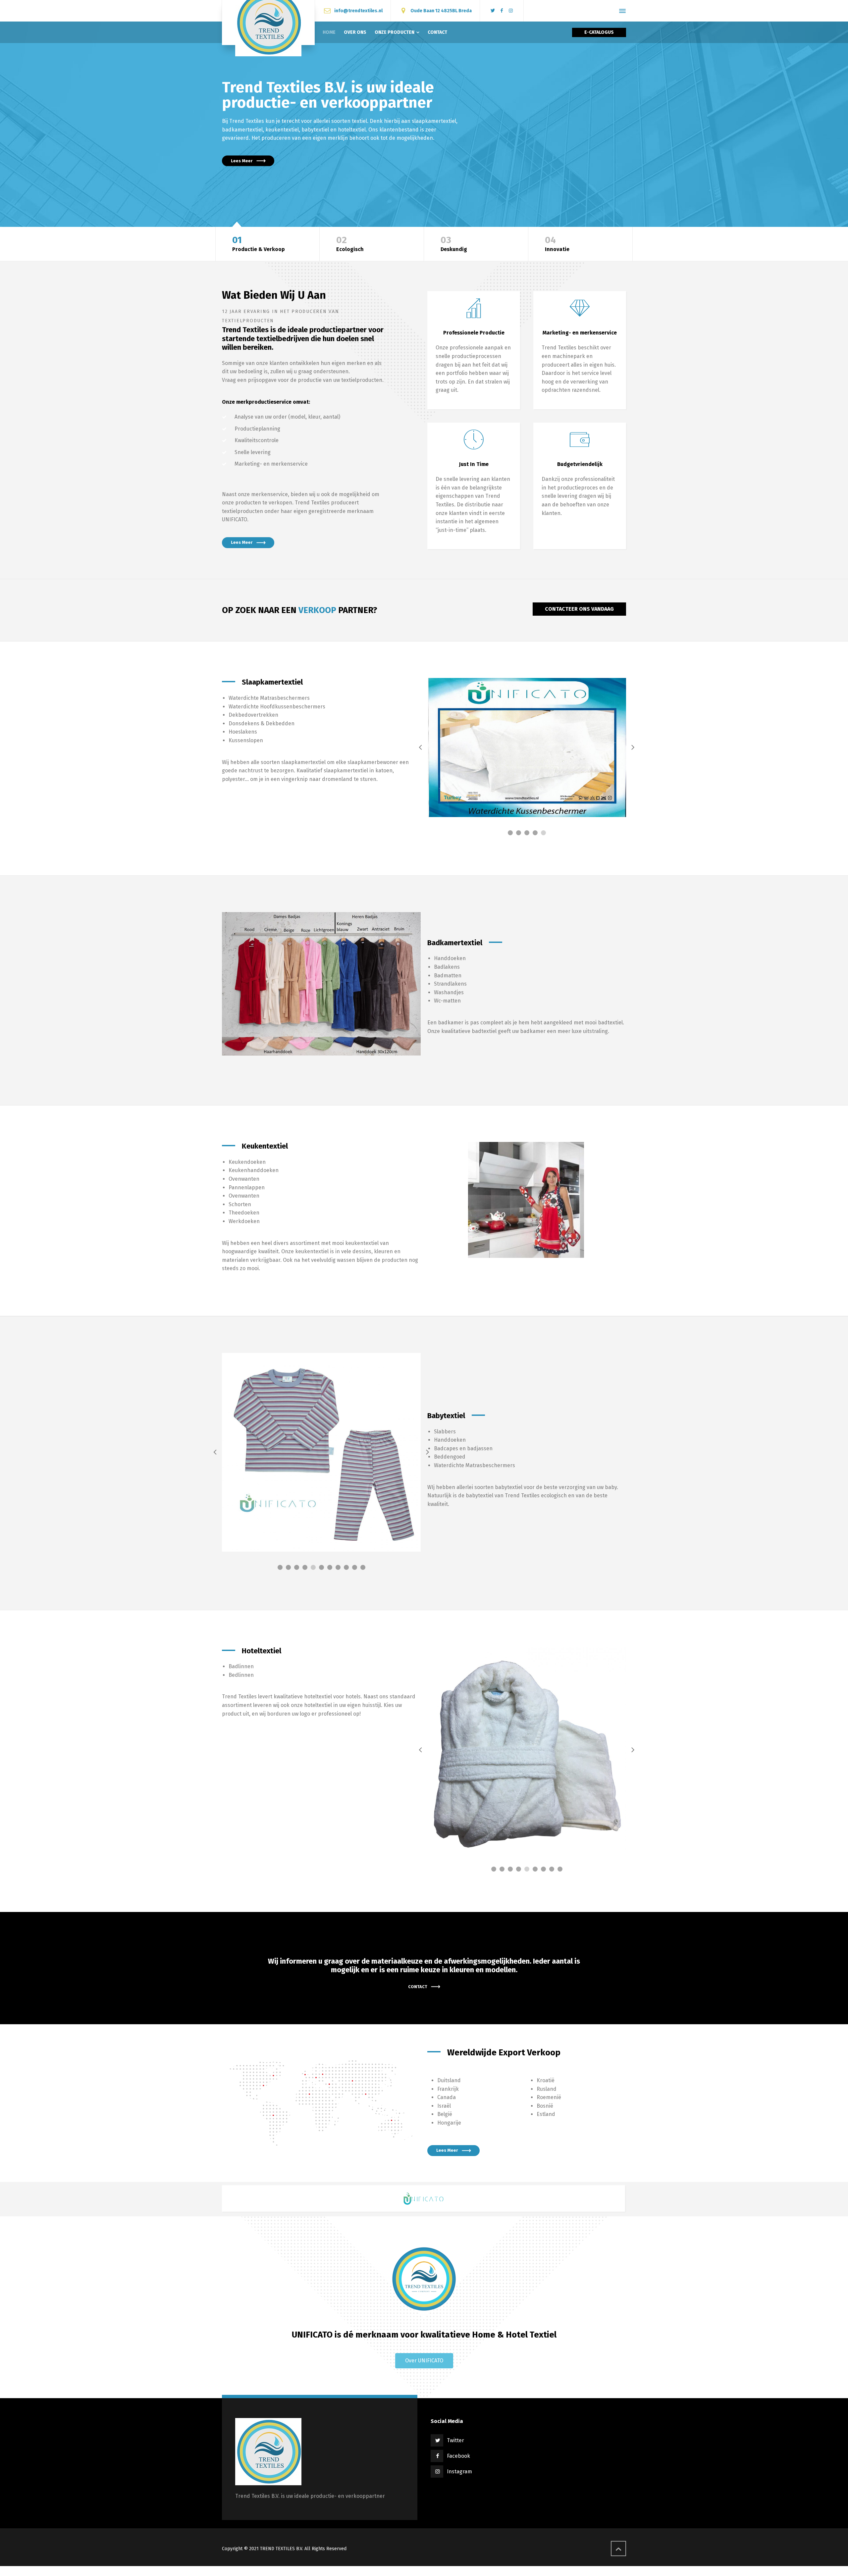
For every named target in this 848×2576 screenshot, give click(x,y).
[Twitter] (493, 11)
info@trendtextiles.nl (358, 10)
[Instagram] (511, 11)
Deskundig (454, 244)
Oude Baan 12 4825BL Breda (441, 10)
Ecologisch (350, 244)
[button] (424, 2487)
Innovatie (557, 244)
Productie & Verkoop (259, 244)
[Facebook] (502, 11)
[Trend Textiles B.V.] (268, 23)
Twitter (455, 2567)
